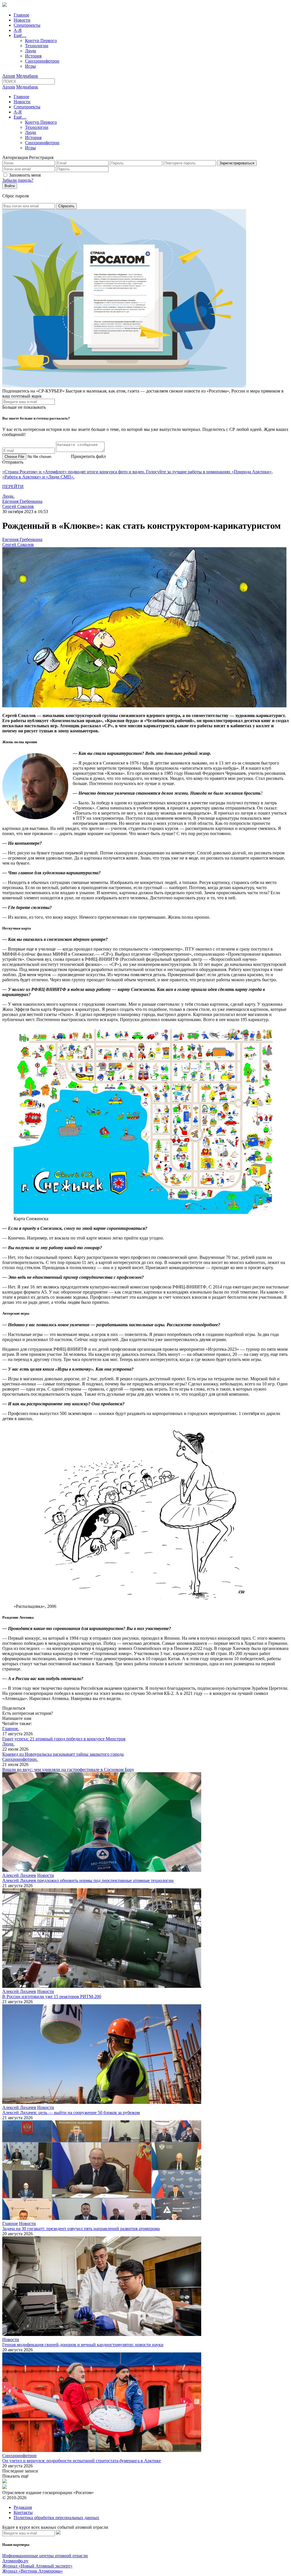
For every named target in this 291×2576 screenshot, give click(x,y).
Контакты (23, 2512)
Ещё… (20, 35)
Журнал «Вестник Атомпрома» (33, 2571)
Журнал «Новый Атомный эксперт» (37, 2566)
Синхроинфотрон (42, 61)
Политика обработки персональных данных (56, 2518)
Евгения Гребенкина (22, 501)
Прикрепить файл (88, 456)
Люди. (8, 496)
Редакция (23, 2507)
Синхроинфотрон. (20, 1759)
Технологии (37, 46)
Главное (21, 15)
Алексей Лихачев (19, 1875)
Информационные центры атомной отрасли (45, 2556)
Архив (9, 76)
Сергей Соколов (18, 506)
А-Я (18, 30)
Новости (22, 20)
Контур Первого (41, 41)
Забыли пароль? (18, 180)
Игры (30, 66)
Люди (31, 51)
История (33, 56)
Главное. (11, 1729)
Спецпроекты (27, 25)
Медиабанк (27, 76)
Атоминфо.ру (15, 2561)
